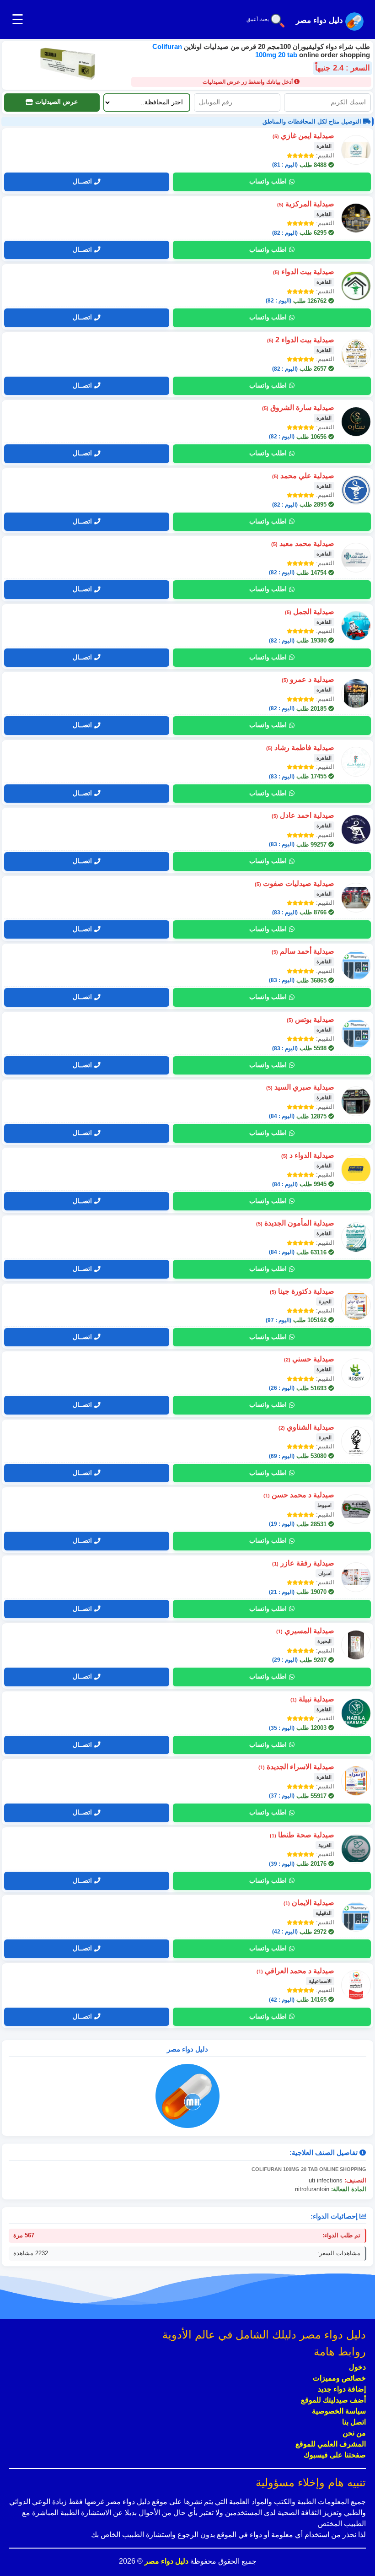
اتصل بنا (354, 2422)
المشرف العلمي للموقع (331, 2444)
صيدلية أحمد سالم (303, 951)
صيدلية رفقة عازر (303, 1563)
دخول (357, 2367)
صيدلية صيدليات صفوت (295, 883)
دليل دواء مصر (166, 2561)
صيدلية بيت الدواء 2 (301, 340)
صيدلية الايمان (309, 1903)
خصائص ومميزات (339, 2378)
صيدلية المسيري (305, 1631)
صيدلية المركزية (306, 204)
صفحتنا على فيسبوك (335, 2455)
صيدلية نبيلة (312, 1699)
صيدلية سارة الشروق (298, 408)
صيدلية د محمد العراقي (295, 1971)
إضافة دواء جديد (342, 2389)
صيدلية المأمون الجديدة (295, 1223)
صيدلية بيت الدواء (304, 272)
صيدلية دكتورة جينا (302, 1291)
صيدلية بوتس (311, 1019)
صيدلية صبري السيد (300, 1087)
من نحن (354, 2433)
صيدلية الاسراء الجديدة (296, 1767)
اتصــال (82, 181)
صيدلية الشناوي (306, 1427)
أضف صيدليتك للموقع (333, 2400)
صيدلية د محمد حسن (299, 1495)
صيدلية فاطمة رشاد (300, 748)
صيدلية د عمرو (308, 679)
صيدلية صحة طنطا (302, 1835)
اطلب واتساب (268, 181)
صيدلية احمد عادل (303, 815)
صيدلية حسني (309, 1359)
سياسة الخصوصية (339, 2411)
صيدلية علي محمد (303, 476)
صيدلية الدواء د (308, 1155)
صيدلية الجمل (310, 612)
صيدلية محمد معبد (303, 543)
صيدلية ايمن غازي (303, 136)
